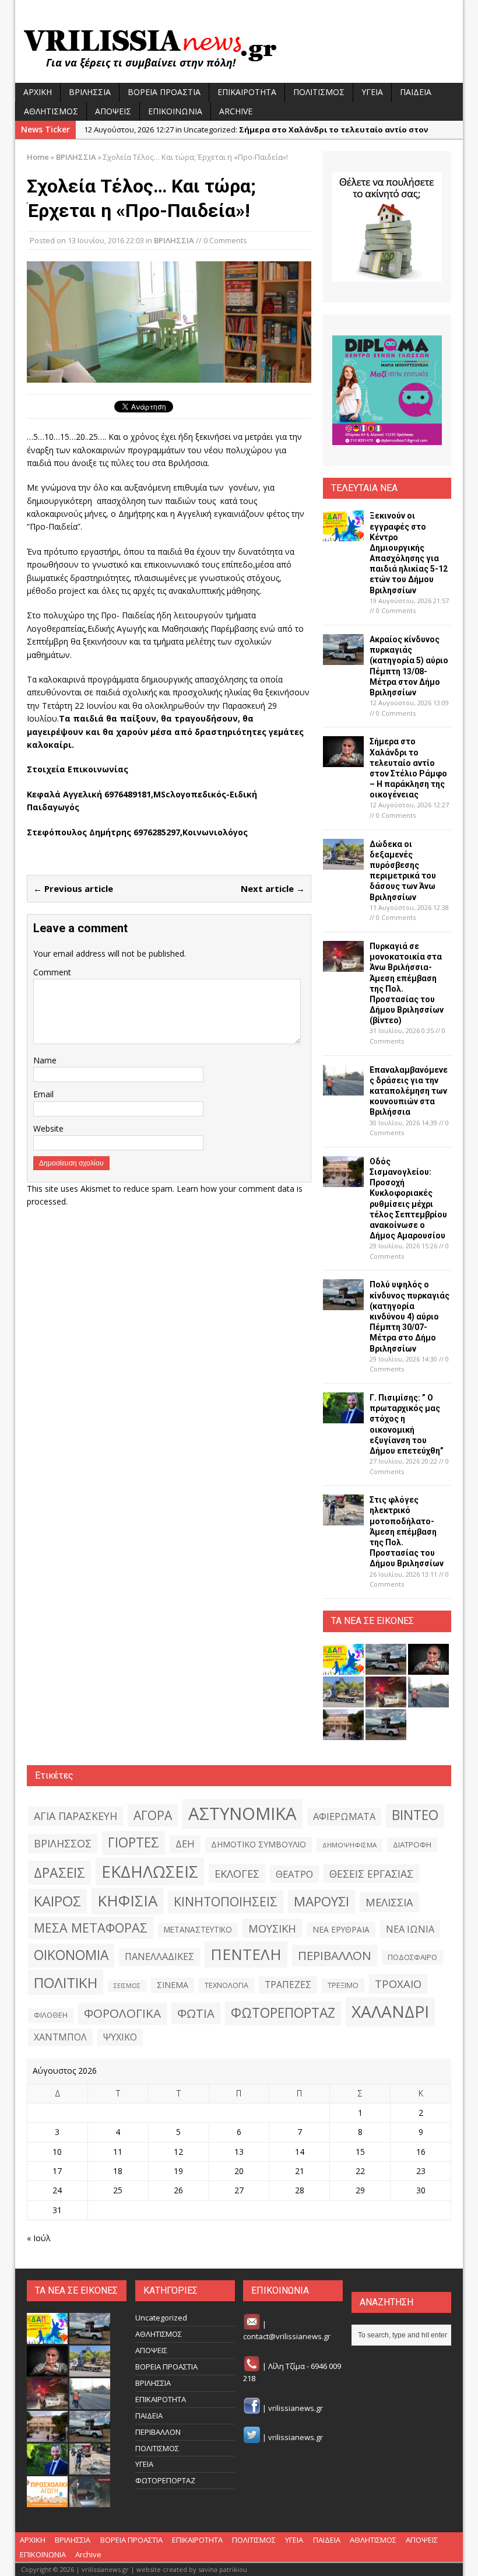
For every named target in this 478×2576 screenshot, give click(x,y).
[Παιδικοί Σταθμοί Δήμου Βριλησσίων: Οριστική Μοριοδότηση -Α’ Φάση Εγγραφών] (47, 2501)
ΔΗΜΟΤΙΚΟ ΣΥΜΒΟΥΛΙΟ (259, 1844)
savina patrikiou (223, 2569)
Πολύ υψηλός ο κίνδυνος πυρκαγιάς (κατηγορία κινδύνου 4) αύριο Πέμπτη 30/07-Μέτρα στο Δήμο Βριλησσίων (410, 1316)
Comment (52, 972)
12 (178, 2152)
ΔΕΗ (185, 1844)
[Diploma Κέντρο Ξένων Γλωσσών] (387, 390)
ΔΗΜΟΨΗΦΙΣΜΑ (349, 1845)
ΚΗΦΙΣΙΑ (127, 1901)
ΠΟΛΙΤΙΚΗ (66, 1982)
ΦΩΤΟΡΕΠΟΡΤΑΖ (283, 2013)
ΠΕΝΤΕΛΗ (246, 1954)
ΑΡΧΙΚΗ (38, 92)
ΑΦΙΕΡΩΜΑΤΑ (344, 1817)
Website (48, 1128)
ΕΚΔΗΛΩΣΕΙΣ (150, 1871)
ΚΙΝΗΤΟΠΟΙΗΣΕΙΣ (226, 1901)
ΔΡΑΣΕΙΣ (59, 1873)
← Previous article (73, 888)
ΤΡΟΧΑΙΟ (398, 1984)
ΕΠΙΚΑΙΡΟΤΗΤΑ (247, 92)
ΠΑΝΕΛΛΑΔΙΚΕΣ (159, 1957)
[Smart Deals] (387, 227)
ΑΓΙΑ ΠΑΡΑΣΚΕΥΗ (75, 1816)
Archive (236, 111)
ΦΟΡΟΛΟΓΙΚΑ (122, 2013)
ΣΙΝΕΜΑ (173, 1985)
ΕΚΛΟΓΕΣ (237, 1873)
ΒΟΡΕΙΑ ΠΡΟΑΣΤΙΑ (164, 92)
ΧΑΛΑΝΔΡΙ (390, 2011)
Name (45, 1060)
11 (118, 2152)
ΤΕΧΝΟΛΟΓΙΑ (226, 1985)
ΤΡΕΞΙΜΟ (343, 1985)
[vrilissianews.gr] (239, 48)
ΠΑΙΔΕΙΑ (416, 92)
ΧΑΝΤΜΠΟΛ (60, 2037)
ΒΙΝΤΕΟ (415, 1815)
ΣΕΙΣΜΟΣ (127, 1986)
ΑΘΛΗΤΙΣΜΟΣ (51, 111)
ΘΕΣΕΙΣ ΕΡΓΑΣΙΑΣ (371, 1874)
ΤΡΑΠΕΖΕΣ (288, 1985)
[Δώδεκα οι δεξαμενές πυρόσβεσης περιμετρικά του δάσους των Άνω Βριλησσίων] (343, 862)
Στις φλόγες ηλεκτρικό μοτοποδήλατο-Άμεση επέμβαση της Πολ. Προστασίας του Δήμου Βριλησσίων (407, 1532)
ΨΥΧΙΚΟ (120, 2037)
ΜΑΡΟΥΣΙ (321, 1901)
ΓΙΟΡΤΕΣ (133, 1842)
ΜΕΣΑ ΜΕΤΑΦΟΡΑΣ (91, 1928)
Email (43, 1094)
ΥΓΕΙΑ (372, 92)
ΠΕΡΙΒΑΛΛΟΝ (335, 1955)
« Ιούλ (39, 2238)
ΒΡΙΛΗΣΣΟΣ (63, 1843)
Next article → (273, 888)
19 (178, 2171)
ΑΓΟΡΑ (153, 1815)
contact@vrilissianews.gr (287, 2336)
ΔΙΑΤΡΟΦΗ (412, 1845)
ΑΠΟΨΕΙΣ (113, 111)
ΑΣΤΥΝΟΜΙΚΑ (242, 1814)
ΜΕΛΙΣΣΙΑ (389, 1902)
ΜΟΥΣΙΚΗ (272, 1928)
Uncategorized (161, 2318)
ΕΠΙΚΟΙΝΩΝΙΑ (175, 111)
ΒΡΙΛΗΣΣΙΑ (90, 92)
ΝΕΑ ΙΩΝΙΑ (410, 1929)
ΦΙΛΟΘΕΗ (51, 2015)
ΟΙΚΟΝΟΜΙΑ (71, 1955)
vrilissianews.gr (296, 2408)
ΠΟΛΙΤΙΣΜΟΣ (319, 92)
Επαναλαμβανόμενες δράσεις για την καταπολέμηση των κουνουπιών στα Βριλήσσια (409, 1091)
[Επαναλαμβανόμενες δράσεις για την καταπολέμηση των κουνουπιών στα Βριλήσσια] (343, 1088)
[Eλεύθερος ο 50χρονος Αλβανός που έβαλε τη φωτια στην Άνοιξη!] (90, 2501)
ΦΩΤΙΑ (196, 2013)
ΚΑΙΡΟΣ (57, 1901)
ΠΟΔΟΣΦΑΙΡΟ (412, 1957)
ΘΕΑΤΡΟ (294, 1874)
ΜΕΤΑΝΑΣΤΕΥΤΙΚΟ (198, 1930)
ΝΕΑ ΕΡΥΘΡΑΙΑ (341, 1929)
